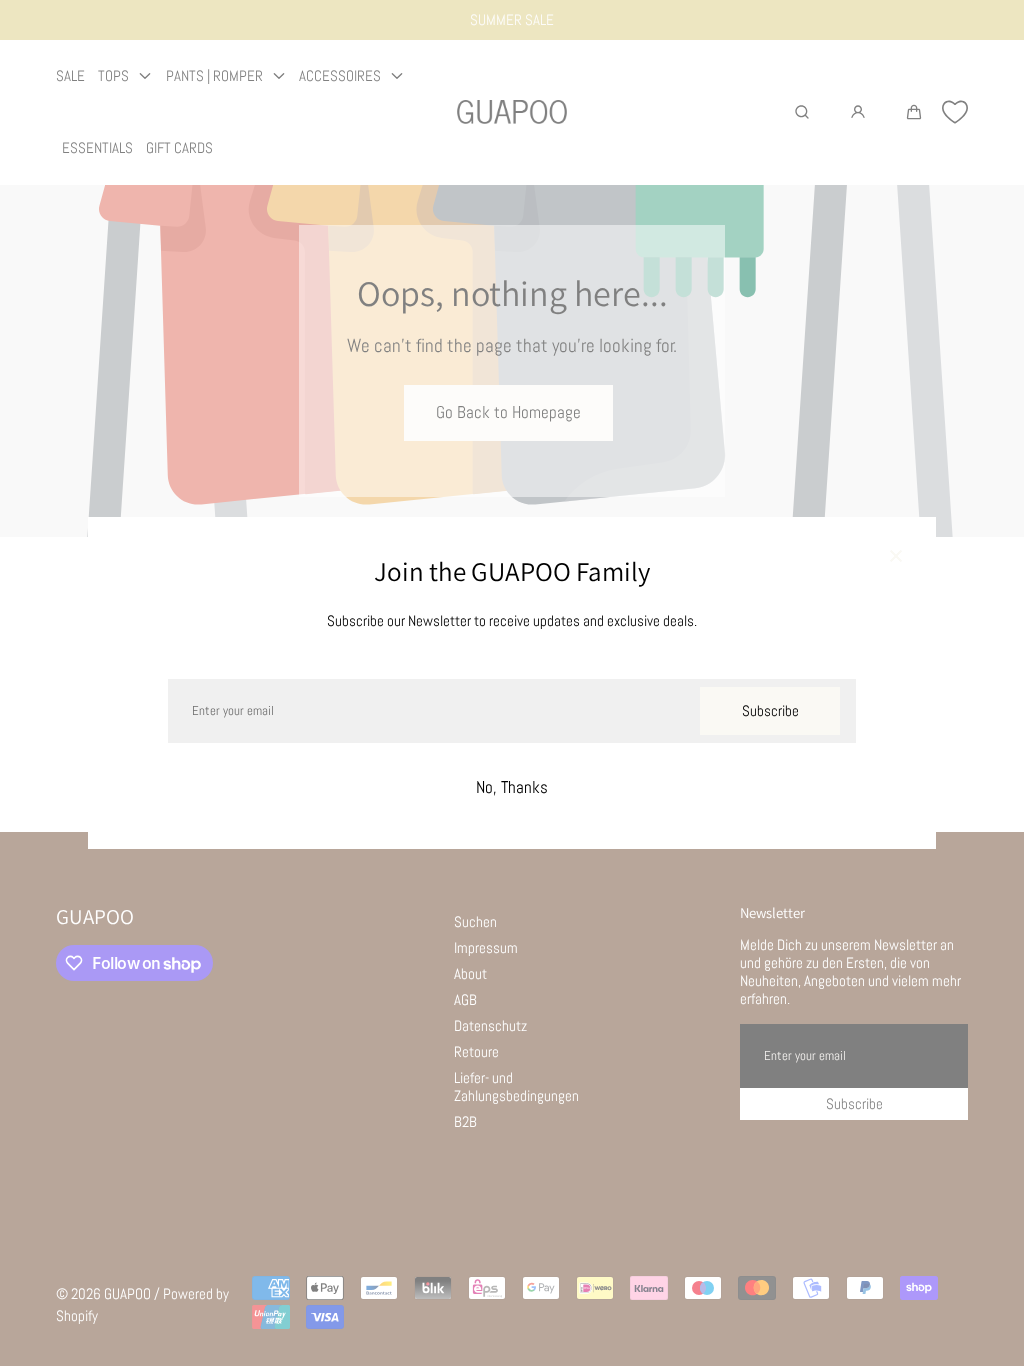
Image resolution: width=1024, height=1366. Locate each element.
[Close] (896, 557)
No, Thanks (512, 787)
